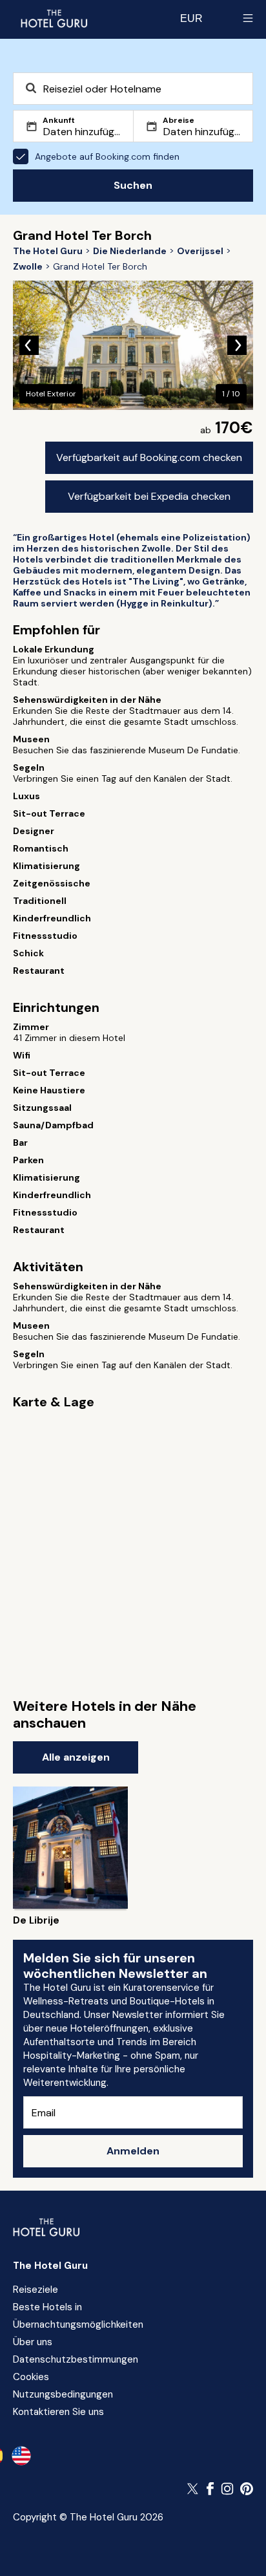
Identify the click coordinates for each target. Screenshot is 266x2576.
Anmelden (133, 2151)
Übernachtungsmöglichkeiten (78, 2324)
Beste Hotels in (47, 2307)
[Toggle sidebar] (248, 18)
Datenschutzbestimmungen (76, 2359)
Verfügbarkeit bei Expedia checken (149, 496)
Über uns (33, 2342)
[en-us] (21, 2456)
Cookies (31, 2377)
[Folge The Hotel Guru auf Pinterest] (247, 2489)
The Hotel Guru (50, 2266)
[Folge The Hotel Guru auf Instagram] (227, 2489)
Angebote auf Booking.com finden (107, 156)
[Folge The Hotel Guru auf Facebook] (210, 2489)
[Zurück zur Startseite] (54, 18)
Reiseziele (36, 2290)
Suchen (133, 185)
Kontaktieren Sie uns (58, 2412)
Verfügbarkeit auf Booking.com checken (149, 457)
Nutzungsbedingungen (63, 2394)
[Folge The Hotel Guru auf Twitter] (194, 2489)
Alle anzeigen (76, 1757)
